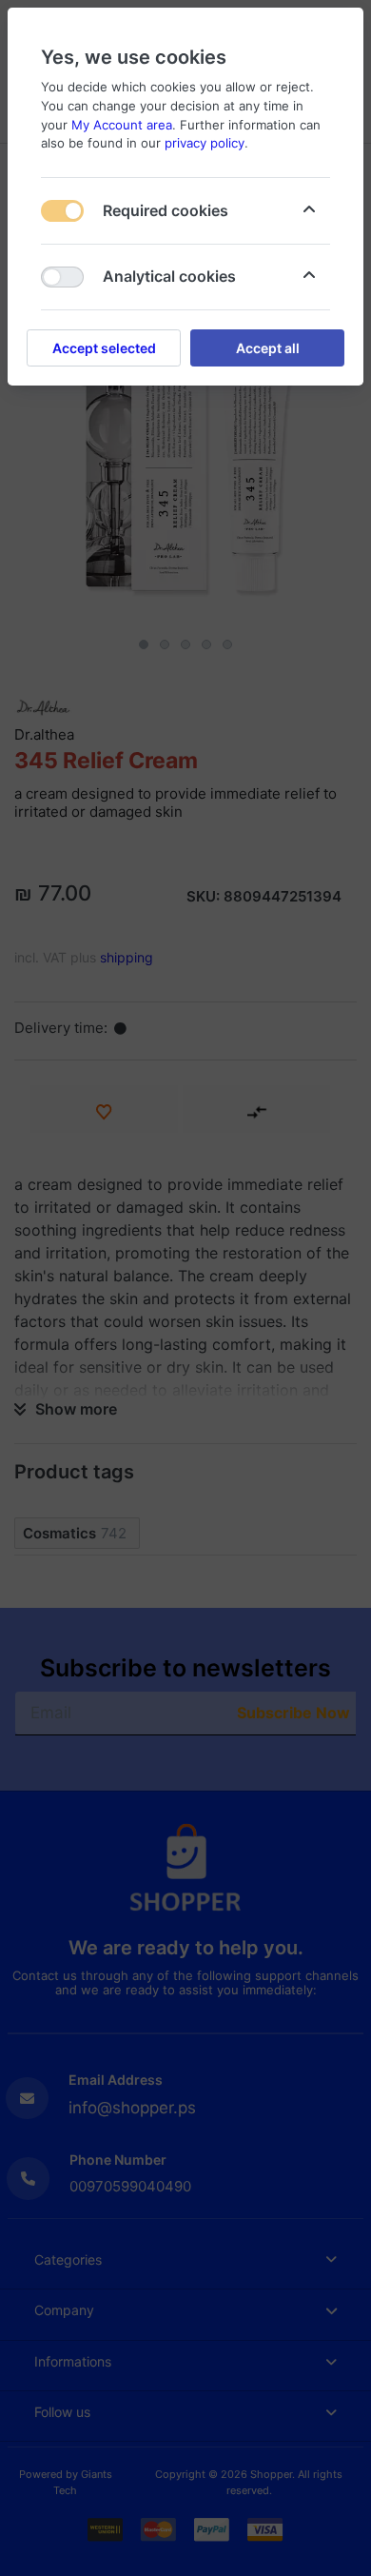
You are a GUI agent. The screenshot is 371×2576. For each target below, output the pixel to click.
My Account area (122, 125)
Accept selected (104, 348)
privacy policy (205, 143)
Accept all (268, 348)
